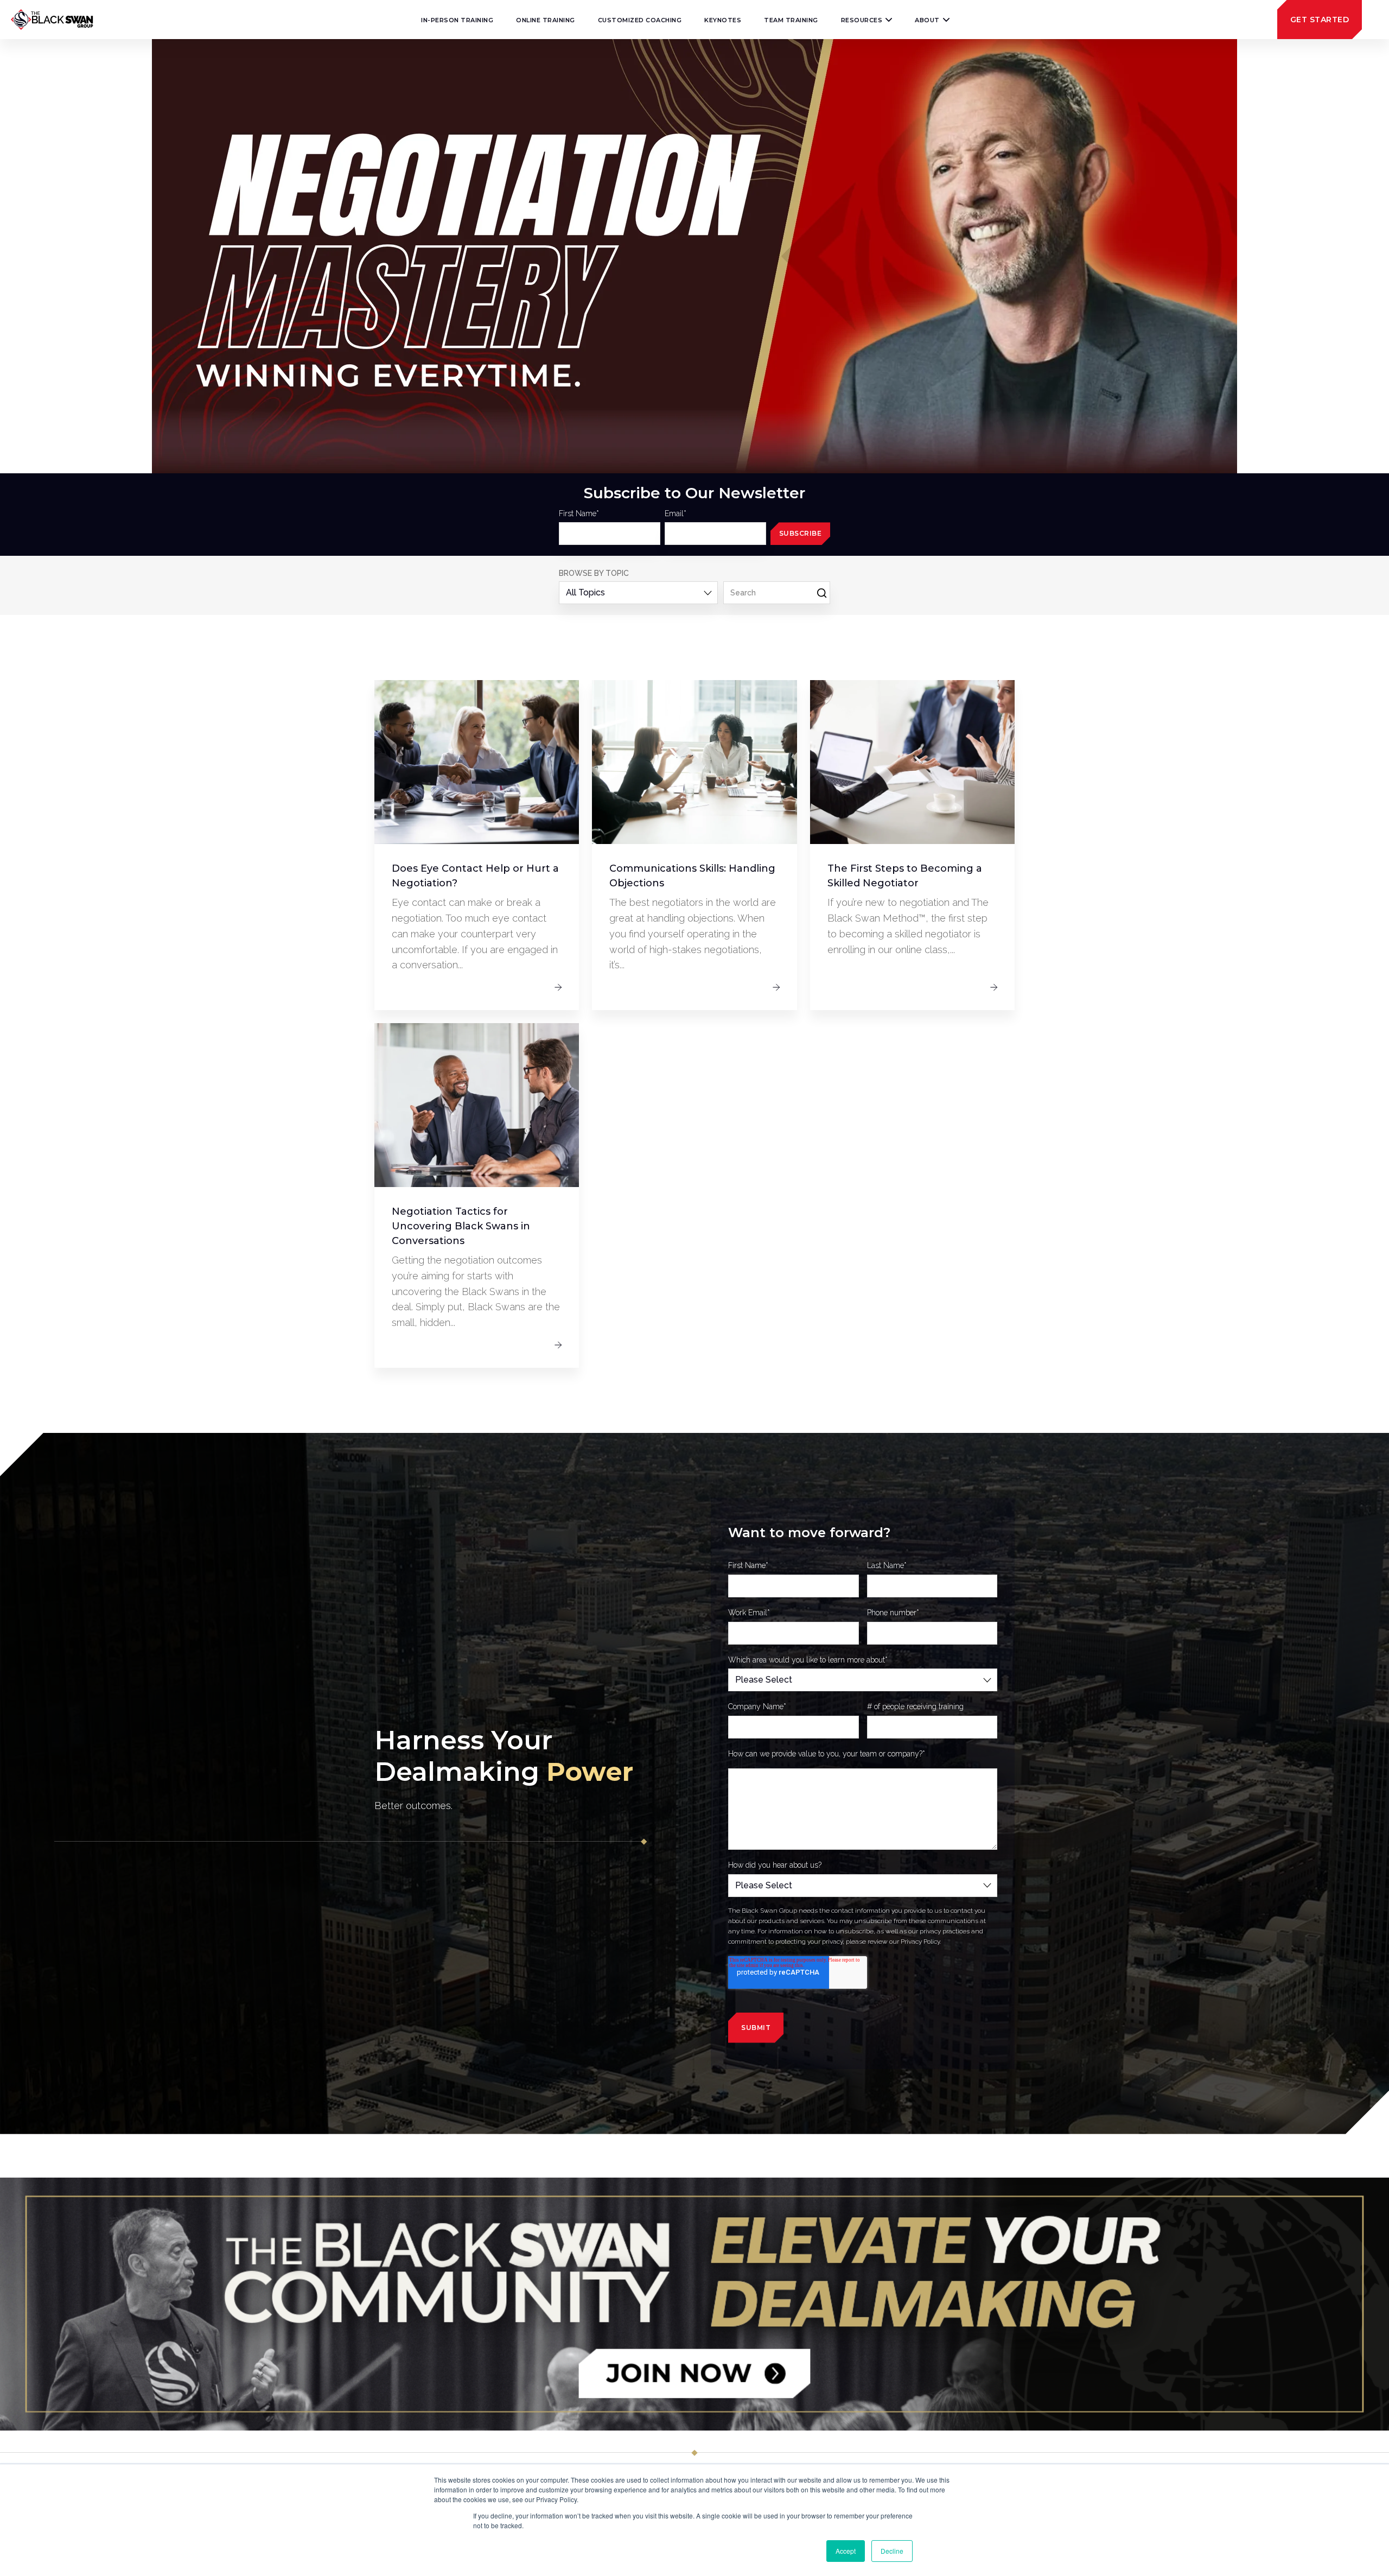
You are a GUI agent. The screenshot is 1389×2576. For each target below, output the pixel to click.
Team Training (791, 20)
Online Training (546, 20)
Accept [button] (846, 2551)
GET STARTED (1320, 20)
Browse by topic (594, 573)
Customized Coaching (640, 20)
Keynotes (723, 20)
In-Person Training (457, 20)
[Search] (822, 594)
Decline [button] (892, 2551)
